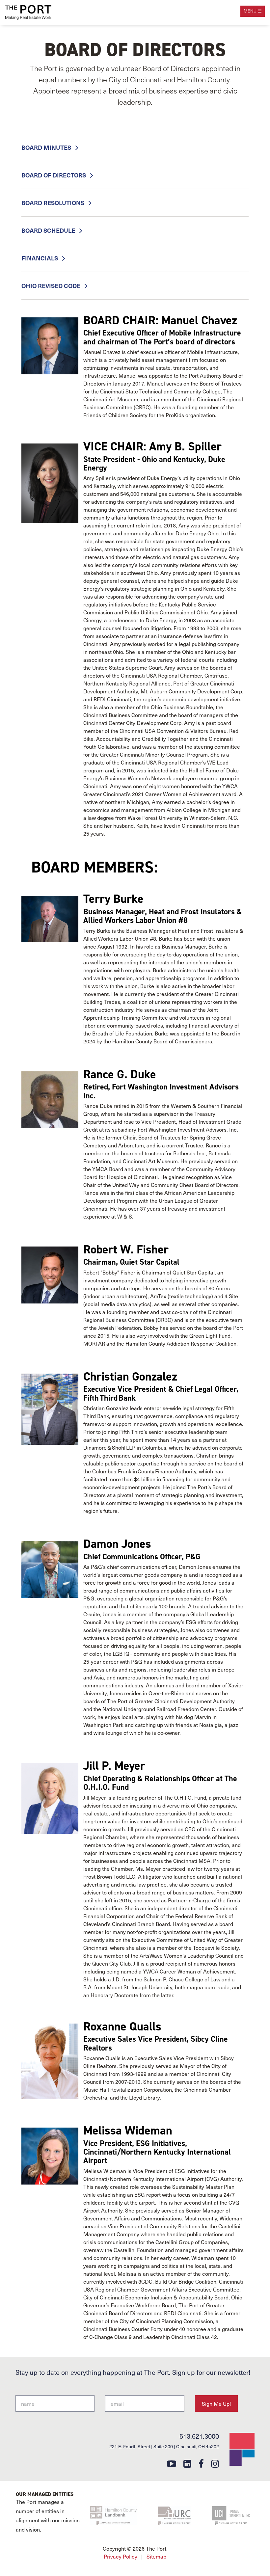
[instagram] (215, 2463)
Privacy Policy (121, 2556)
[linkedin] (187, 2463)
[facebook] (201, 2463)
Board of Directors (54, 175)
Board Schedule (49, 230)
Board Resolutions (54, 203)
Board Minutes (47, 147)
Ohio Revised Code (52, 286)
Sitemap (156, 2556)
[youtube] (172, 2463)
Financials (40, 258)
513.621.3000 (199, 2436)
